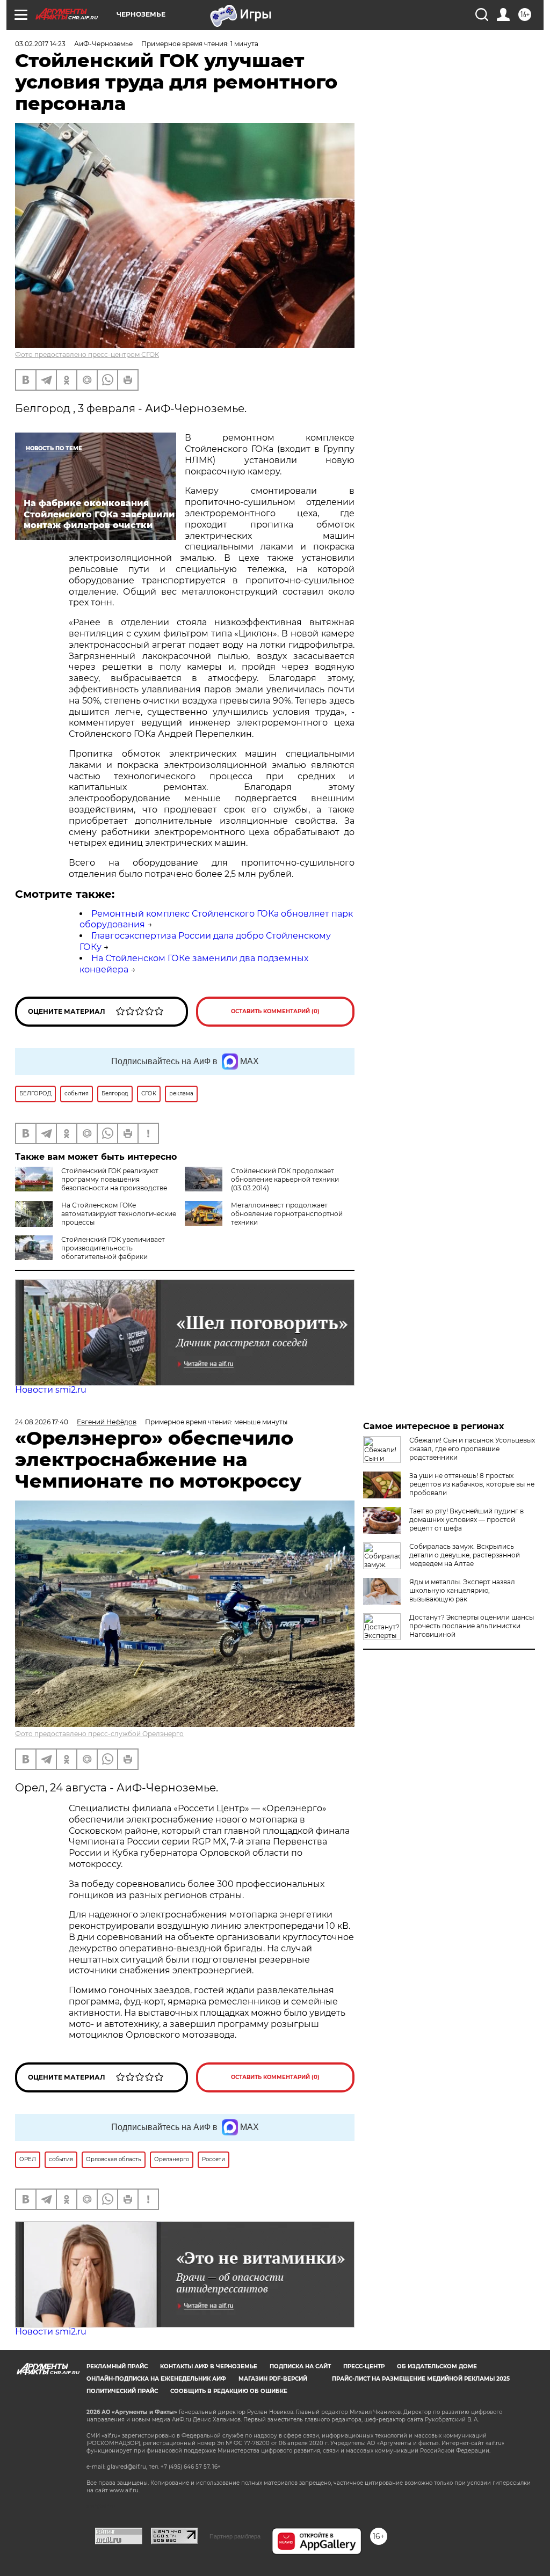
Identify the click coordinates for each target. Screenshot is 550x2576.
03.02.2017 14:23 (40, 44)
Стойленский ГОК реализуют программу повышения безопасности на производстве (114, 1179)
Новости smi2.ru (51, 1390)
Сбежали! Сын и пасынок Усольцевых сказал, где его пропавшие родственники (472, 1449)
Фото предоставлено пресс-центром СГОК (87, 354)
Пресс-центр (364, 2366)
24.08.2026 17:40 (42, 1422)
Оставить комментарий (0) (275, 1011)
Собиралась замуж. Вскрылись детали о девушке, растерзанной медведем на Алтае (465, 1555)
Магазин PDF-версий (273, 2379)
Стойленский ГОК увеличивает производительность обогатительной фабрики (113, 1248)
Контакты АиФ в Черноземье (209, 2366)
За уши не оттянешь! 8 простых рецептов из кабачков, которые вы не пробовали (472, 1484)
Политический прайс (122, 2391)
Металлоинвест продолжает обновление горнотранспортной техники (287, 1214)
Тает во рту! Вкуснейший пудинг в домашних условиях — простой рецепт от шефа (466, 1520)
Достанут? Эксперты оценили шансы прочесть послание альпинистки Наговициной (472, 1626)
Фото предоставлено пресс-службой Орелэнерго (99, 1734)
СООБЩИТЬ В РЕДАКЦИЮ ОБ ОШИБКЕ (229, 2391)
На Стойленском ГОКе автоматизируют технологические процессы (119, 1214)
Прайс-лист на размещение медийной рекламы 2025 (421, 2379)
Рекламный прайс (117, 2366)
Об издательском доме (437, 2366)
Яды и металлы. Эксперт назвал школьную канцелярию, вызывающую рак (462, 1590)
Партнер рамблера (235, 2536)
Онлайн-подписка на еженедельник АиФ (156, 2379)
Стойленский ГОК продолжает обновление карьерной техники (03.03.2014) (285, 1179)
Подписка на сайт (300, 2366)
